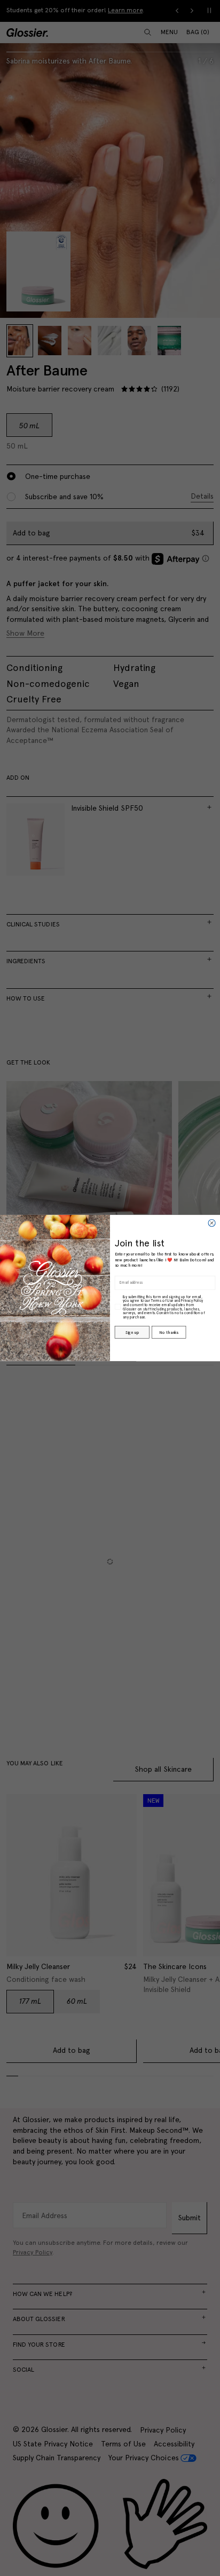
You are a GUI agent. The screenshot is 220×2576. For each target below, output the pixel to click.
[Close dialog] (212, 1223)
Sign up (132, 1332)
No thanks (168, 1332)
